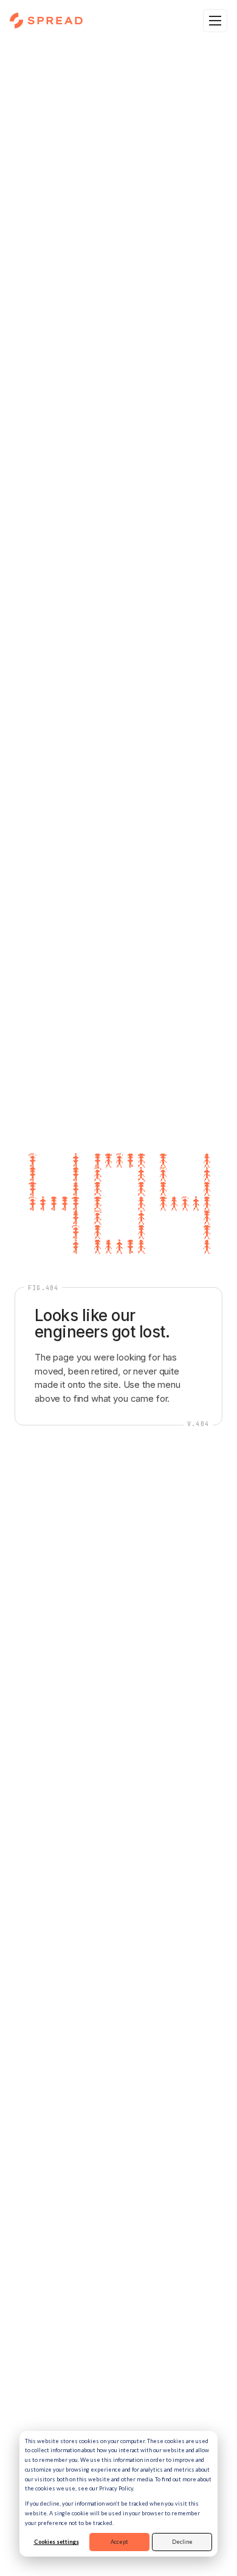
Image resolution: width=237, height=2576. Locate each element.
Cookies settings (57, 2542)
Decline (182, 2542)
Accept (119, 2542)
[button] (215, 21)
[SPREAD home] (46, 21)
